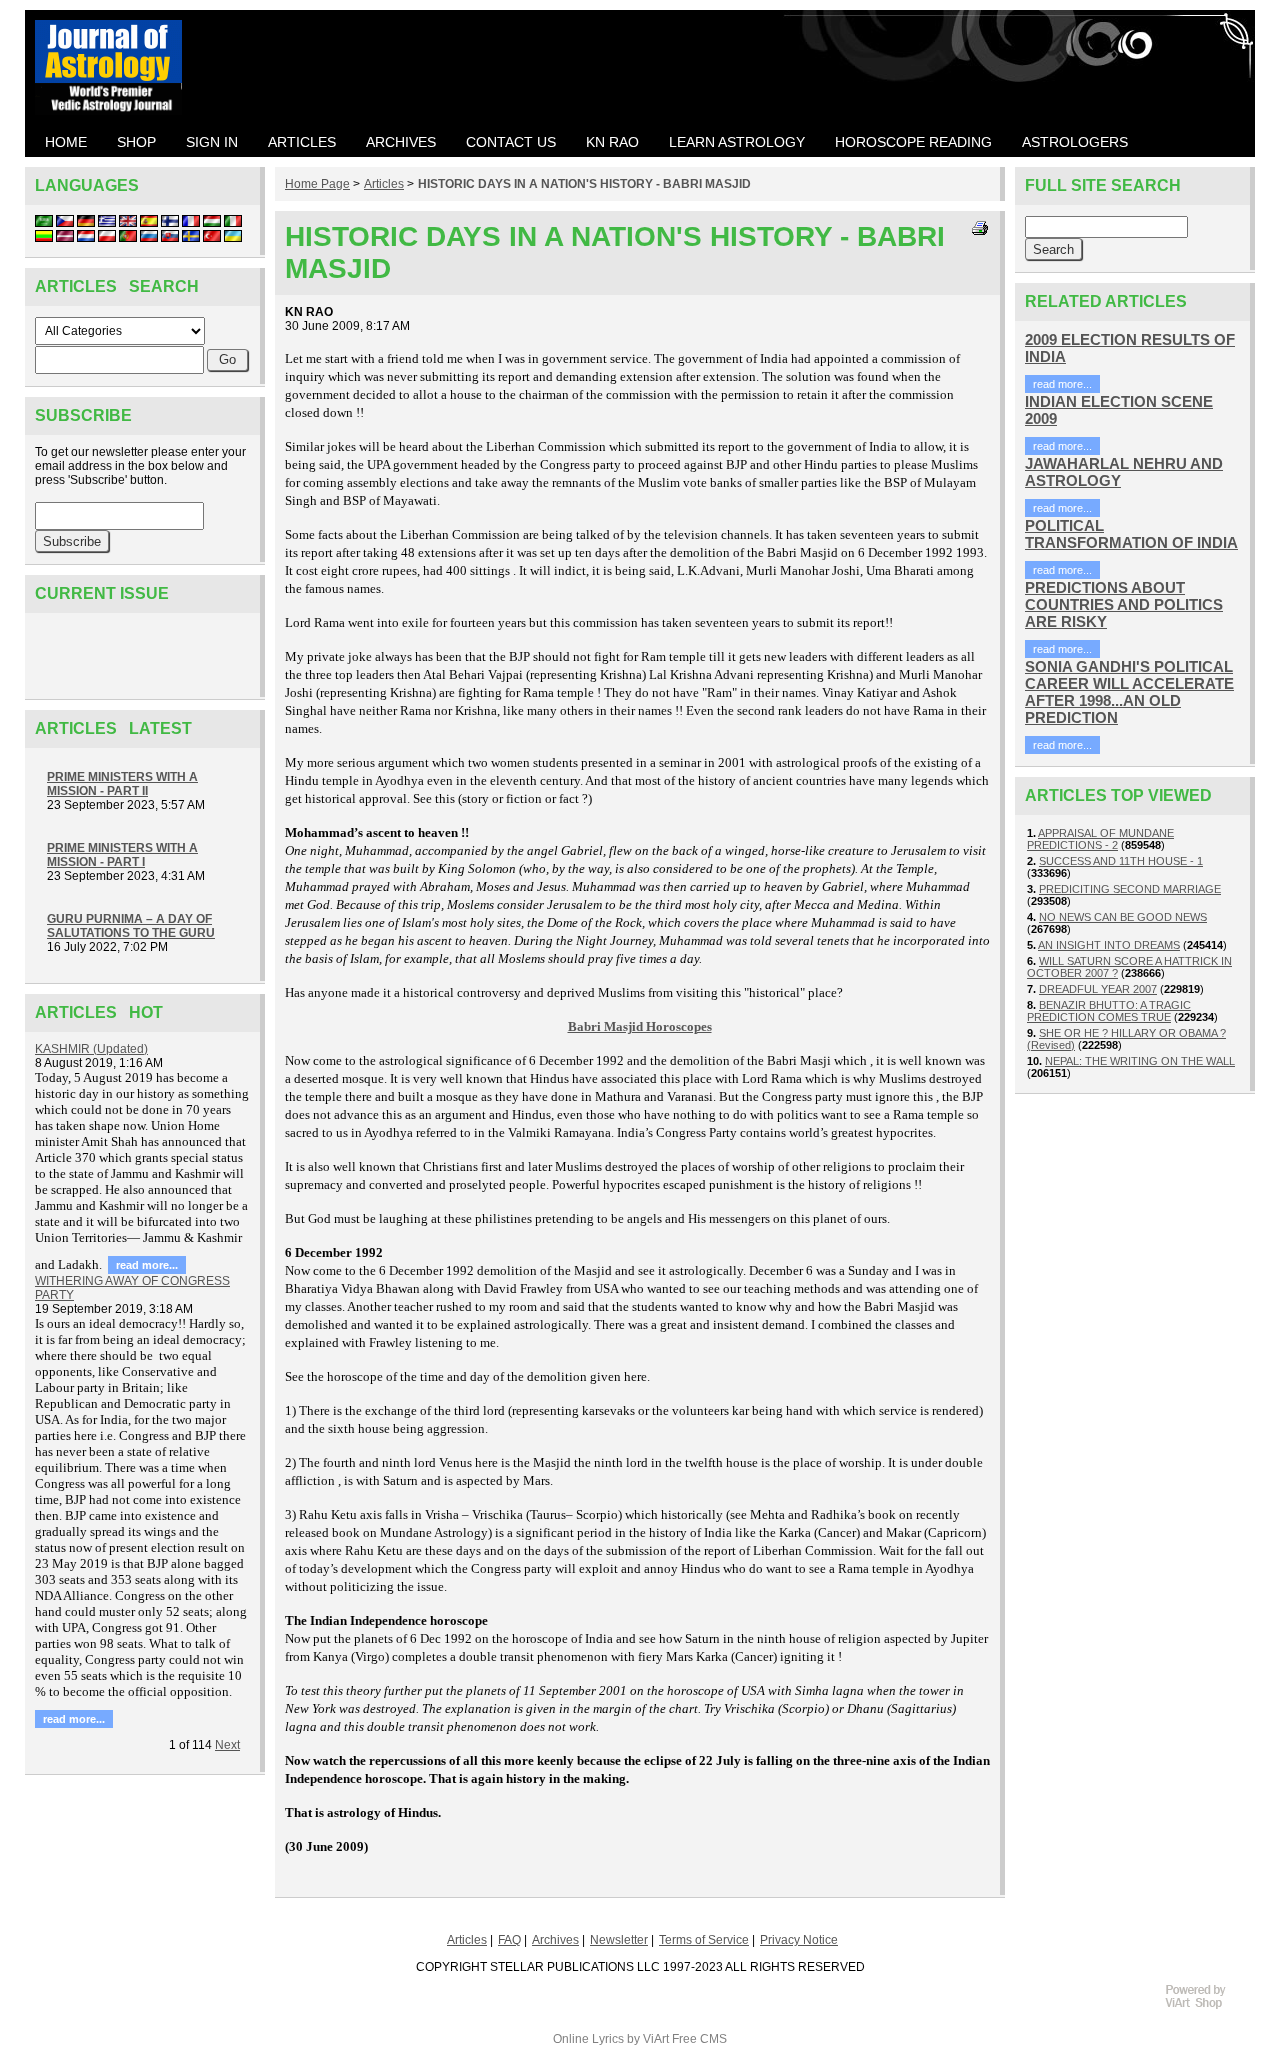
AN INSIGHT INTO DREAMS (1109, 945)
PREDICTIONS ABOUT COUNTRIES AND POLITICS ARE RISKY (1124, 604)
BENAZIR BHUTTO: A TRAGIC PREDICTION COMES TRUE (1109, 1011)
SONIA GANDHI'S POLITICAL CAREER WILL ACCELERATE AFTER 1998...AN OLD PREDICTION (1129, 692)
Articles (384, 184)
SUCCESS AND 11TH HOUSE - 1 (1121, 861)
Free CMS (699, 2039)
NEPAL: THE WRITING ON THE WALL (1140, 1061)
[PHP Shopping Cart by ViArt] (1205, 2006)
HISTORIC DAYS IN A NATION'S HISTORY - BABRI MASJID (584, 184)
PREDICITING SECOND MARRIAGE (1130, 889)
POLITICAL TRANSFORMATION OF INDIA (1131, 534)
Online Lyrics (588, 2039)
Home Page (317, 184)
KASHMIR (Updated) (91, 1049)
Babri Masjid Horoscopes (640, 1026)
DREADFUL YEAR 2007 (1098, 989)
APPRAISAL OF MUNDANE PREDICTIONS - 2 (1100, 839)
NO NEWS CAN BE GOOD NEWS (1123, 917)
